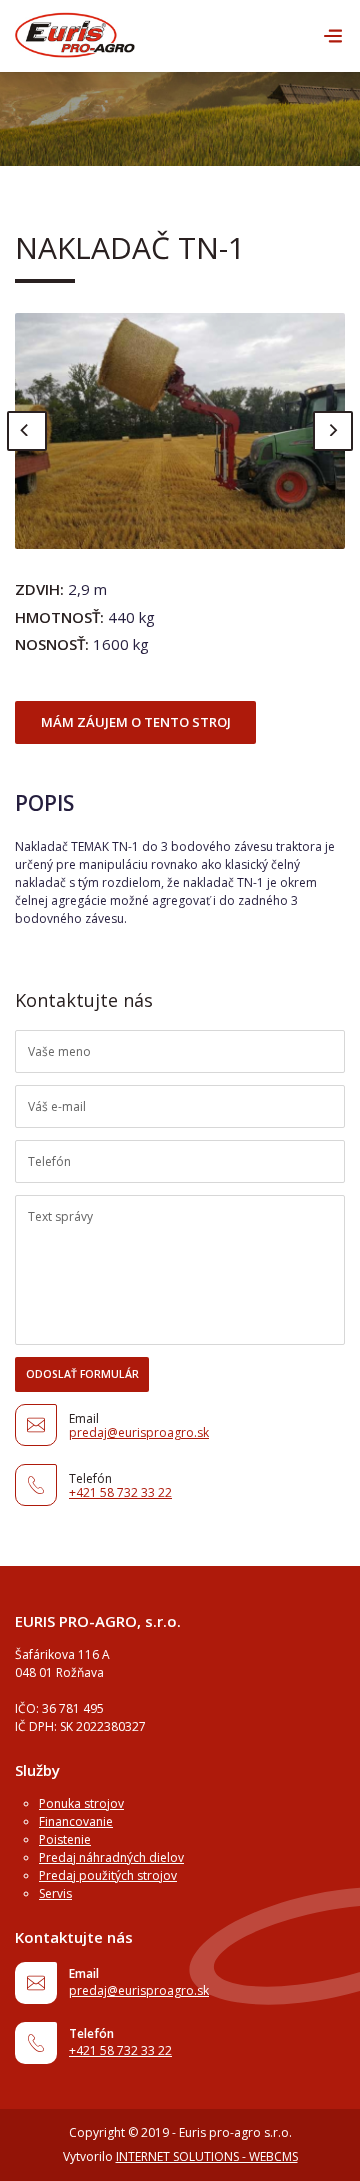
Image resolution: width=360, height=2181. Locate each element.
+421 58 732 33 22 (120, 1492)
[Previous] (27, 431)
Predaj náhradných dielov (111, 1857)
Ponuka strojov (81, 1803)
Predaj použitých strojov (108, 1875)
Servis (55, 1893)
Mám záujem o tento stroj (136, 722)
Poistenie (65, 1839)
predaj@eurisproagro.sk (139, 1432)
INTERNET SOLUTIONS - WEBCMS (207, 2156)
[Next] (333, 431)
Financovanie (76, 1821)
